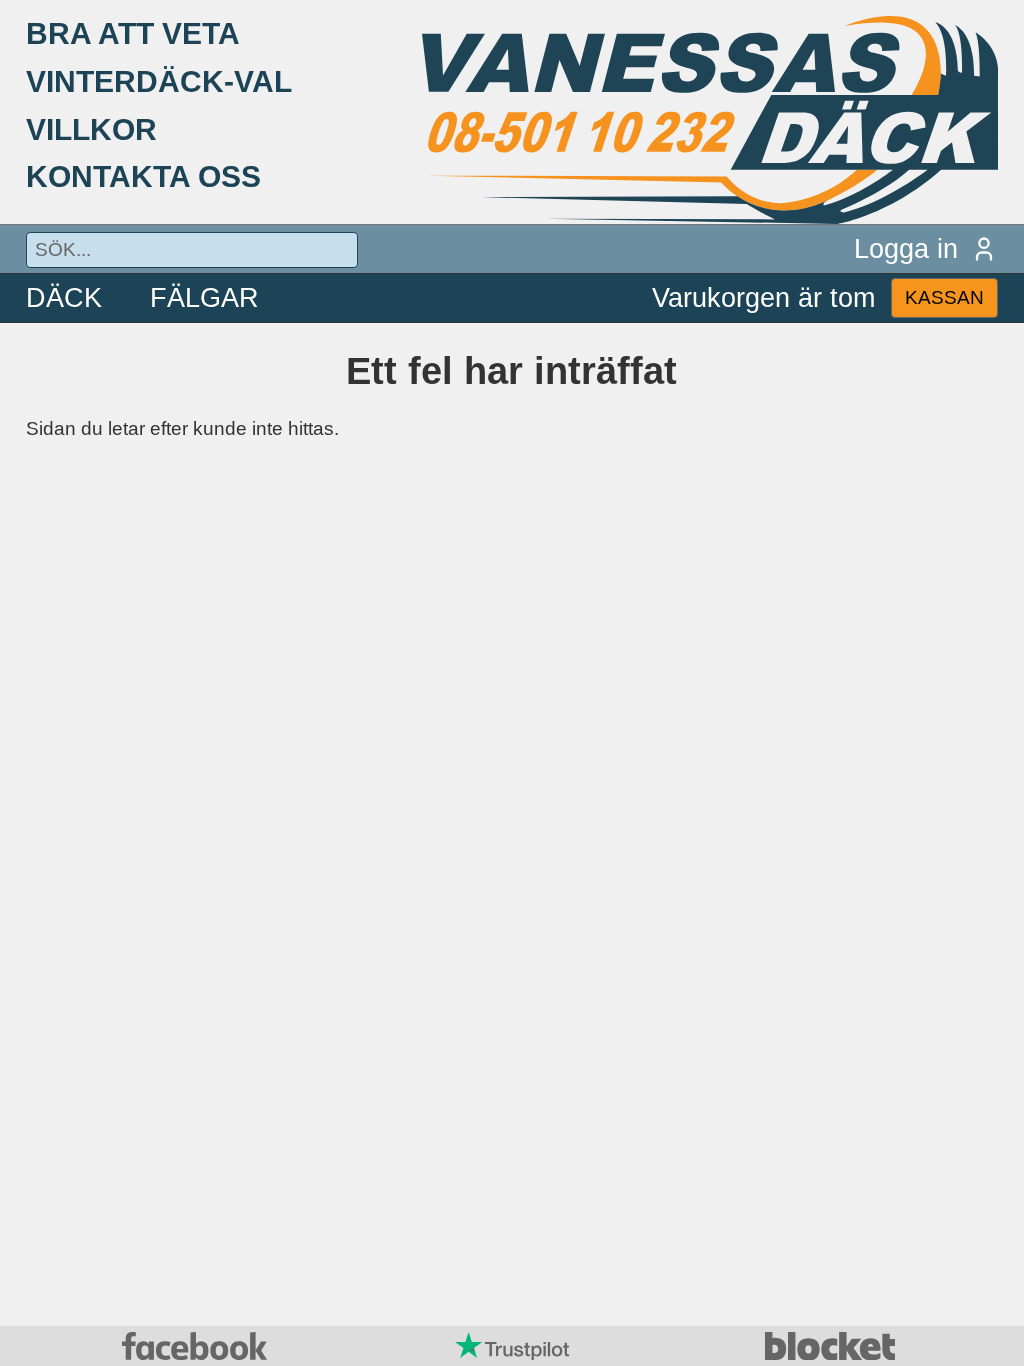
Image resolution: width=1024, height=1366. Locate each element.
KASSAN (944, 297)
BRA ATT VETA (133, 33)
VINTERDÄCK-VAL (159, 81)
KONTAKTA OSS (143, 176)
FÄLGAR (204, 297)
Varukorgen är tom (763, 297)
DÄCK (64, 297)
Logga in (906, 248)
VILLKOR (91, 129)
